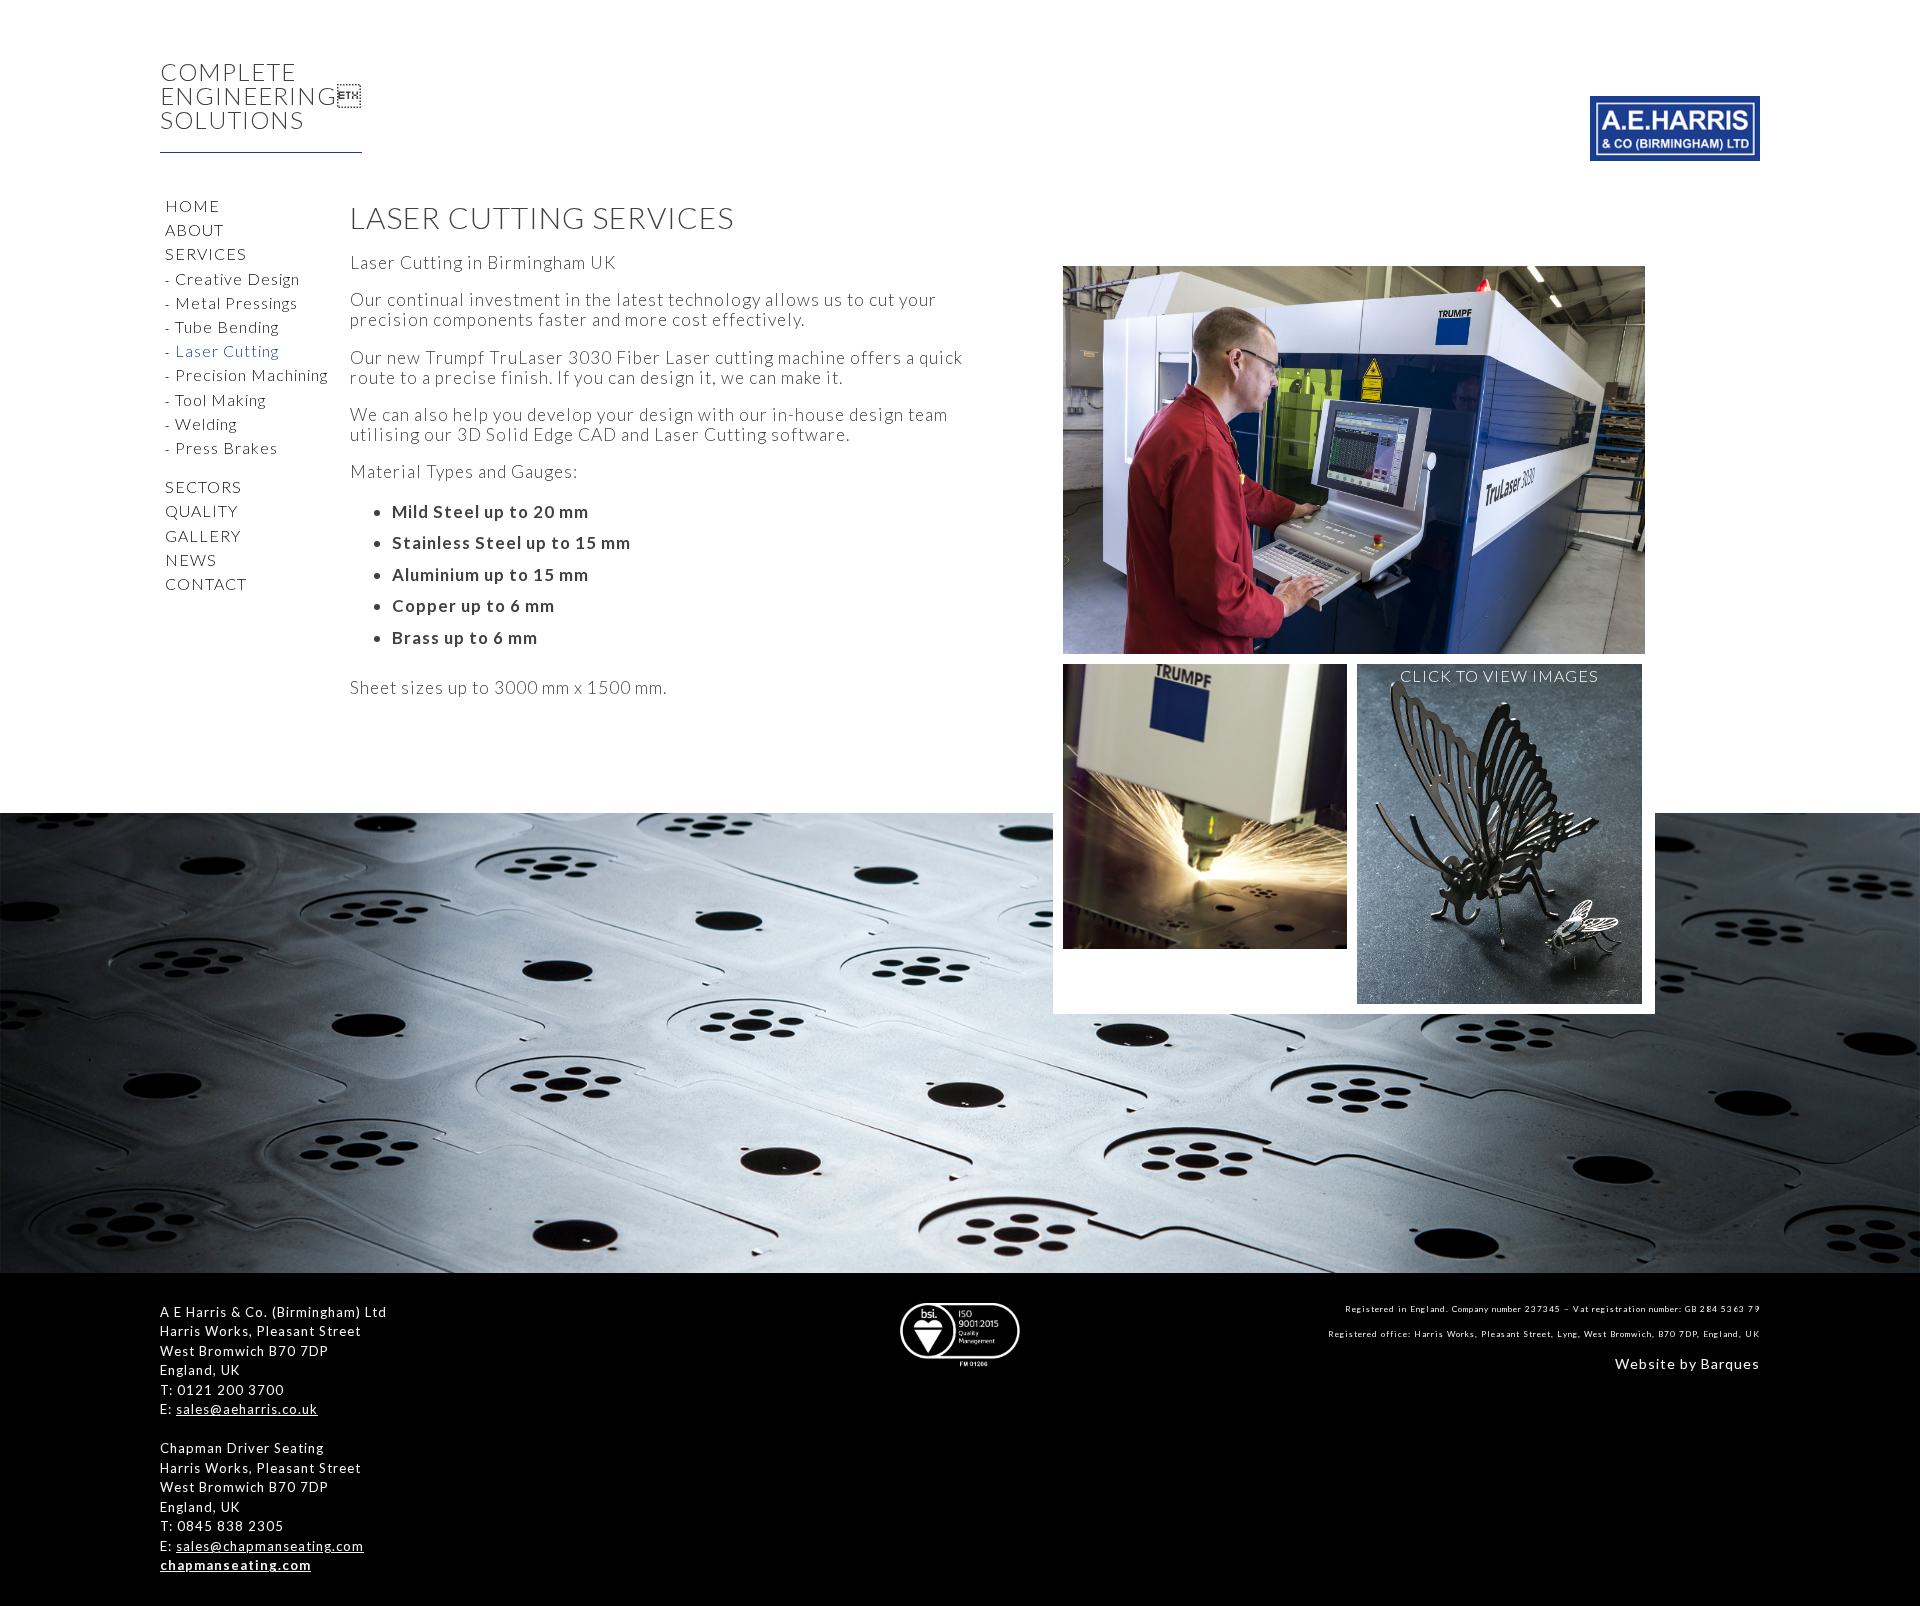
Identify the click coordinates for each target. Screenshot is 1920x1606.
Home (192, 205)
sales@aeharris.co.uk (247, 1409)
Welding (206, 423)
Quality (201, 510)
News (191, 559)
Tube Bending (227, 326)
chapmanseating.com (235, 1565)
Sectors (203, 486)
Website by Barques (1687, 1363)
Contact (206, 583)
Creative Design (237, 278)
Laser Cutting (227, 350)
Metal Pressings (236, 302)
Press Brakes (226, 447)
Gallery (203, 535)
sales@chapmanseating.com (270, 1546)
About (194, 229)
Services (206, 253)
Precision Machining (251, 374)
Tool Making (220, 399)
